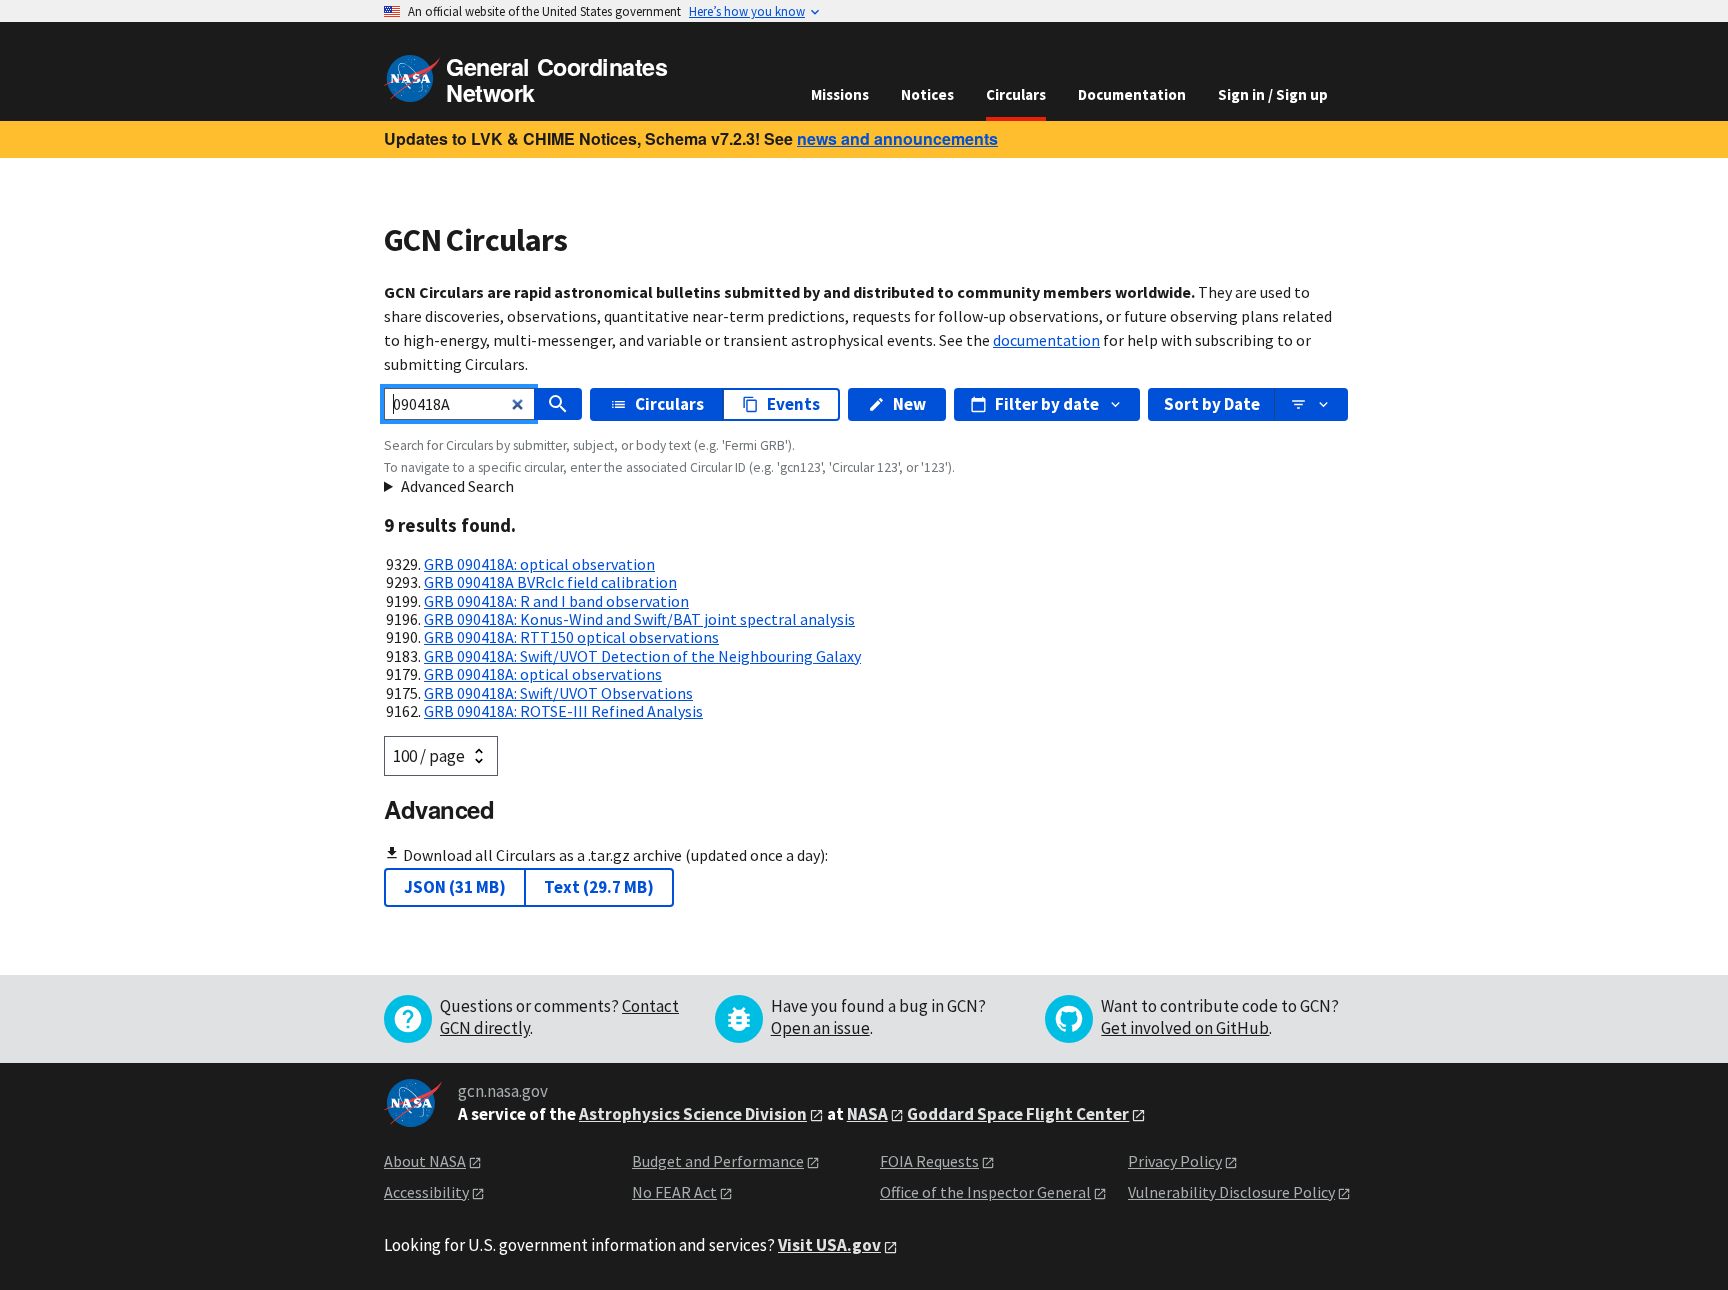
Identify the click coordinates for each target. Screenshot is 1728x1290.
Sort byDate (1212, 404)
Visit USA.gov (829, 1245)
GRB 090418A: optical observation (539, 564)
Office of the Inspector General (985, 1192)
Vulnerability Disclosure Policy (1231, 1192)
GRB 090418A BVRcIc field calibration (550, 582)
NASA (867, 1114)
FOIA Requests (929, 1161)
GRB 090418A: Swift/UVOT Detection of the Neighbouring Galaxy (642, 656)
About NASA (425, 1161)
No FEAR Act (674, 1192)
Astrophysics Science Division (693, 1114)
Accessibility (426, 1192)
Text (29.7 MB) (599, 887)
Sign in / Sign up (1273, 94)
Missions (840, 94)
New (909, 404)
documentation (1046, 340)
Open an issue (820, 1028)
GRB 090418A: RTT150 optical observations (571, 637)
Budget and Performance (718, 1161)
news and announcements (897, 138)
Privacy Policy (1175, 1161)
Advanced (439, 809)
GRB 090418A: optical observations (543, 674)
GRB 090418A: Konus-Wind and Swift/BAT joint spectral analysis (639, 619)
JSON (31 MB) (455, 887)
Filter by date (1047, 404)
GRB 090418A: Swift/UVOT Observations (558, 693)
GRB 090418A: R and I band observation (556, 601)
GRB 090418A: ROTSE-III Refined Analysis (563, 711)
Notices (927, 94)
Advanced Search (457, 486)
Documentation (1132, 94)
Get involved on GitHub (1185, 1028)
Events (793, 404)
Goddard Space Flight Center (1018, 1114)
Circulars (1016, 94)
